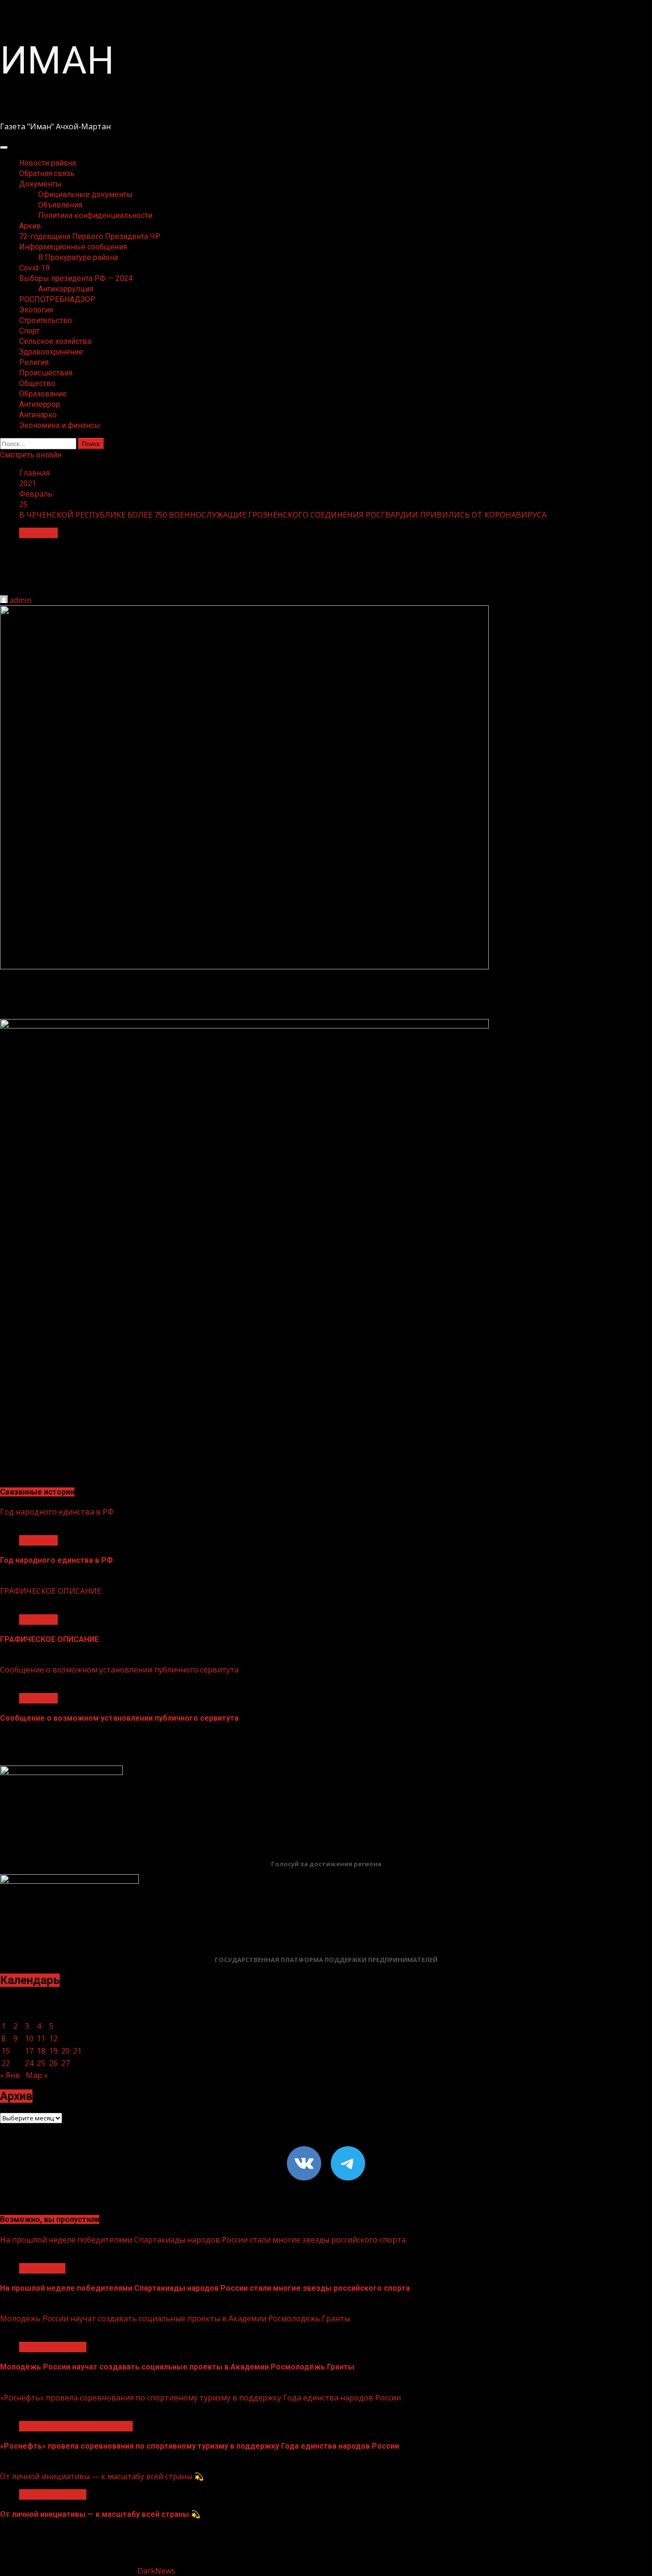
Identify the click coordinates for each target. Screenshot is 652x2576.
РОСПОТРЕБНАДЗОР (57, 299)
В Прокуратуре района (78, 257)
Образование (43, 394)
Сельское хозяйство (55, 341)
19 (53, 2051)
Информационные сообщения (73, 247)
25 (41, 2063)
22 (6, 2063)
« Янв (10, 2075)
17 (29, 2051)
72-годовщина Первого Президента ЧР (90, 236)
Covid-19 (34, 268)
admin (21, 600)
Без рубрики (42, 2268)
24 (29, 2063)
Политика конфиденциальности (95, 215)
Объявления (60, 205)
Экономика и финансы (60, 425)
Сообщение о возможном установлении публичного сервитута (119, 1670)
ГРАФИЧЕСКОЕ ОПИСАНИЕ (51, 1591)
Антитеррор (40, 404)
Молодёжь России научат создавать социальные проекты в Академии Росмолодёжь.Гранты (175, 2318)
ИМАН (57, 61)
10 (29, 2038)
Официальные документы (85, 194)
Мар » (37, 2075)
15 (6, 2051)
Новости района (47, 163)
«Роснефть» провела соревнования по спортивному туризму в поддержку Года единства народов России (200, 2398)
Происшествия (46, 373)
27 (65, 2063)
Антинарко (38, 415)
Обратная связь (47, 173)
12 (53, 2038)
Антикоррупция (66, 289)
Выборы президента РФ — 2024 (76, 278)
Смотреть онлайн (31, 455)
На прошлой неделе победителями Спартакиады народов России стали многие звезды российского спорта (203, 2240)
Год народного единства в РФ (57, 1512)
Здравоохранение (51, 352)
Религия (34, 362)
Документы (40, 184)
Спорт (29, 331)
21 (77, 2051)
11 (41, 2038)
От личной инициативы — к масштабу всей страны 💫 (102, 2476)
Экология (36, 310)
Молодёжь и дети (53, 2347)
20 (65, 2051)
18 (41, 2051)
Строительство (46, 320)
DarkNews (156, 2571)
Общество (37, 383)
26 (53, 2063)
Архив (30, 226)
